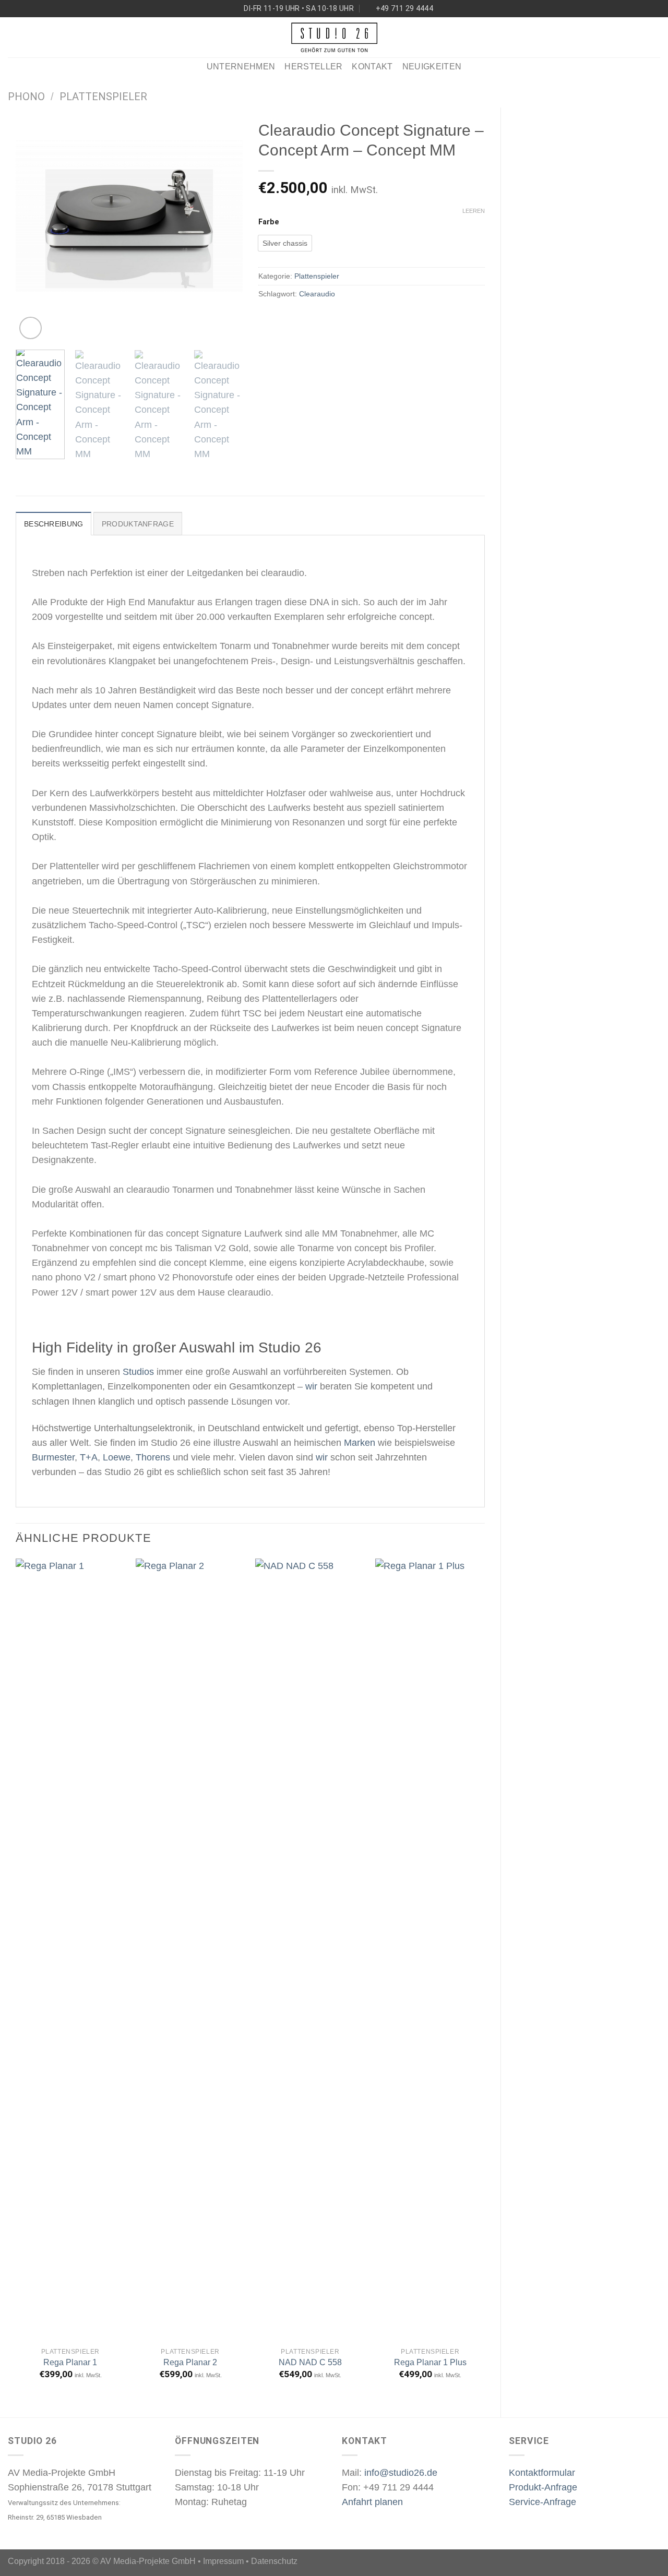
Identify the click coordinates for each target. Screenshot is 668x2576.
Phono (26, 97)
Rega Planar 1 (70, 2362)
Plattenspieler (103, 97)
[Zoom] (31, 328)
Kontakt (372, 67)
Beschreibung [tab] (53, 524)
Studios (138, 1372)
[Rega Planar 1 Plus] (430, 1950)
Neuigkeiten (432, 67)
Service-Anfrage (542, 2502)
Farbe (269, 222)
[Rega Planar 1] (70, 1950)
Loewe (117, 1457)
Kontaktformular (542, 2473)
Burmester (53, 1457)
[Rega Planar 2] (190, 1950)
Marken (360, 1443)
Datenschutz (274, 2561)
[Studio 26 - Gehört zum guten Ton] (334, 37)
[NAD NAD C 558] (310, 1950)
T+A (89, 1457)
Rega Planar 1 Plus (430, 2362)
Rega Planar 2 (190, 2362)
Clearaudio (317, 294)
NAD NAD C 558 (310, 2362)
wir (311, 1386)
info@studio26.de (401, 2473)
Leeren (474, 211)
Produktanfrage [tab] (138, 524)
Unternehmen (241, 67)
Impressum (223, 2561)
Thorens (153, 1457)
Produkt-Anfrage (543, 2487)
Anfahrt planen (372, 2502)
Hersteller (313, 67)
